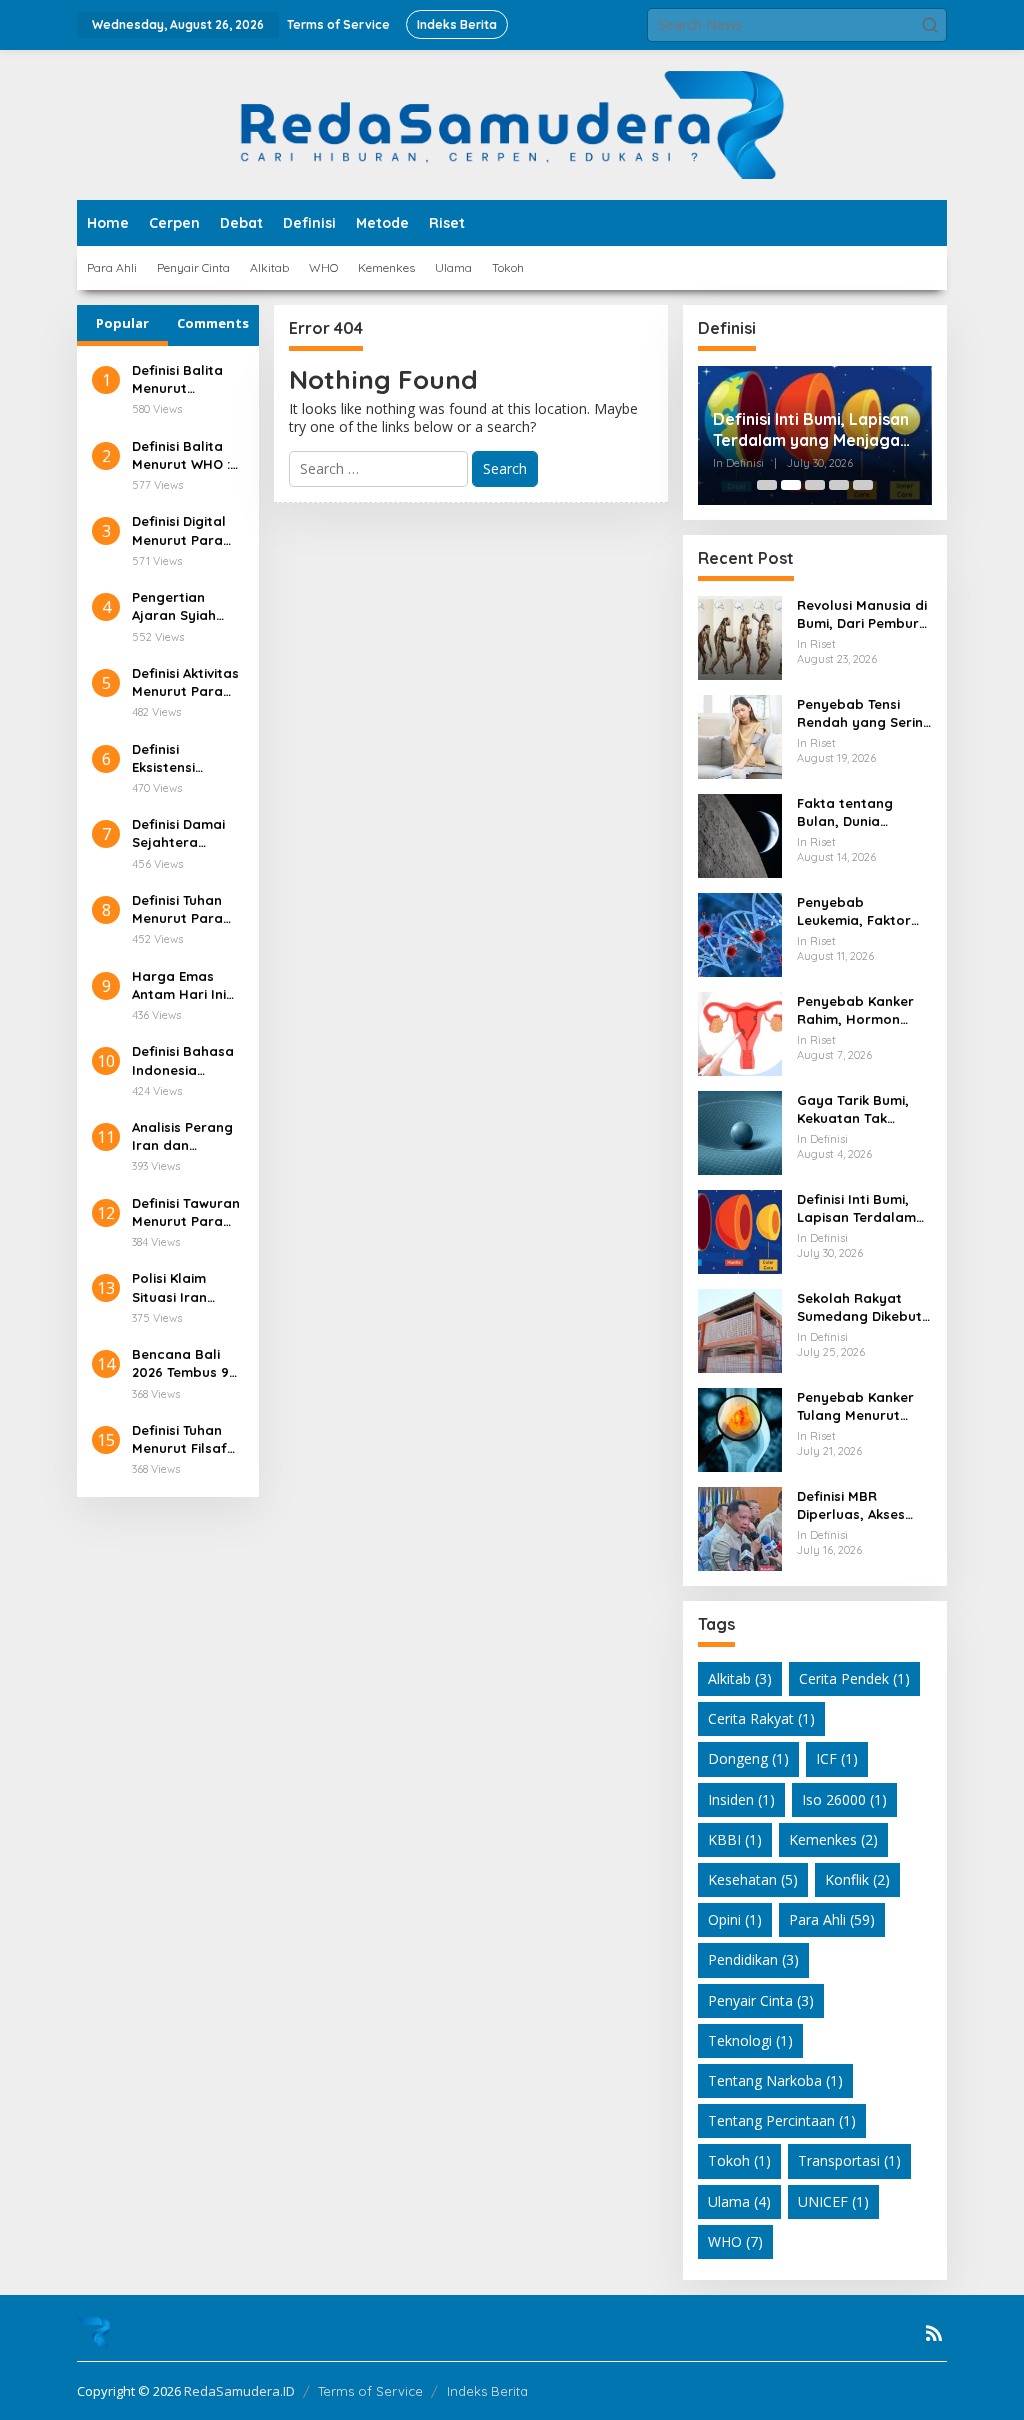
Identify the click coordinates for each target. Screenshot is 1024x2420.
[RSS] (934, 2333)
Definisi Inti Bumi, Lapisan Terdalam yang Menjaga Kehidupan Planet (811, 430)
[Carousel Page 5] (863, 485)
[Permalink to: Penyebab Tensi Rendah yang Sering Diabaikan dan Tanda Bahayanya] (740, 735)
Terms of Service (370, 2391)
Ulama (739, 2201)
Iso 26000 (844, 1799)
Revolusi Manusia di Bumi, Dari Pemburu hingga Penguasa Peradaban (862, 614)
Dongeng (748, 1758)
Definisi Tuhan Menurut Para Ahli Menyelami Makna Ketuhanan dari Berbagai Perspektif (183, 909)
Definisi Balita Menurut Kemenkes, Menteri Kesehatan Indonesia (177, 379)
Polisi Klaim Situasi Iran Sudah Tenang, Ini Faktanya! (181, 1287)
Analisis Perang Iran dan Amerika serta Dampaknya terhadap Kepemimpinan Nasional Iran (182, 1136)
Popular (122, 323)
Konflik (857, 1879)
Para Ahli (832, 1919)
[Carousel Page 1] (767, 485)
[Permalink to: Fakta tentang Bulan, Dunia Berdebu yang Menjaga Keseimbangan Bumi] (740, 834)
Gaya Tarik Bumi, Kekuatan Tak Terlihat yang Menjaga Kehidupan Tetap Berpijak (863, 1109)
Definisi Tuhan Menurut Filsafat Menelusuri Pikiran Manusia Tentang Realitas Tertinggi (187, 1439)
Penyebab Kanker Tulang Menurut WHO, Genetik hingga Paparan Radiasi (855, 1406)
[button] (930, 25)
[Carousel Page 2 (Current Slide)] (791, 485)
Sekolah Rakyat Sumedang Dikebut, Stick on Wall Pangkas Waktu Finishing (861, 1307)
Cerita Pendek (854, 1678)
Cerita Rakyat (761, 1718)
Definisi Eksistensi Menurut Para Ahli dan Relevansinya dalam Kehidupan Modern (177, 758)
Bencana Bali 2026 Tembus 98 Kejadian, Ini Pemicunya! (184, 1363)
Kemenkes (833, 1839)
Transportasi (849, 2160)
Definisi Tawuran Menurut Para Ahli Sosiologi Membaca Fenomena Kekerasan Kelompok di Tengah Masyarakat (186, 1212)
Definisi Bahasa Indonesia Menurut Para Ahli (183, 1060)
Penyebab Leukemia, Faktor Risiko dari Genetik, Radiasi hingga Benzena (860, 911)
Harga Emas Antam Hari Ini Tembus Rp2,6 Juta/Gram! (179, 985)
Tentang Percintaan (782, 2120)
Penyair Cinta (761, 2000)
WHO (735, 2241)
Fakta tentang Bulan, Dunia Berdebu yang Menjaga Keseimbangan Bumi (864, 812)
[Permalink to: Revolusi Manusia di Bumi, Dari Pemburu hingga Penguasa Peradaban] (740, 636)
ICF (837, 1758)
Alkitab (740, 1678)
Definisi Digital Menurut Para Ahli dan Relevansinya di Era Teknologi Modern (184, 530)
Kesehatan (753, 1879)
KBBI (735, 1839)
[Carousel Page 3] (815, 485)
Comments (213, 323)
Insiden (741, 1799)
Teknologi (750, 2040)
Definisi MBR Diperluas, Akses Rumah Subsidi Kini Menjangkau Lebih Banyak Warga (858, 1505)
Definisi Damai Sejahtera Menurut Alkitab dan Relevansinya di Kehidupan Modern (184, 833)
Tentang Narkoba (775, 2080)
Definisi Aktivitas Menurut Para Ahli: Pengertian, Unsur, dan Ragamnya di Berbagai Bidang (185, 682)
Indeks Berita (487, 2391)
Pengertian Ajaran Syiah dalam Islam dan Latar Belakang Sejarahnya (174, 606)
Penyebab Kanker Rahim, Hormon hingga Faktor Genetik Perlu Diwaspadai (855, 1010)
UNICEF (833, 2201)
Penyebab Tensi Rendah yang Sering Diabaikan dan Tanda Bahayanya (864, 713)
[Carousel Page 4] (839, 485)
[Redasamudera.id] (511, 123)
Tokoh (739, 2160)
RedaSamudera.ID (239, 2391)
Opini (735, 1919)
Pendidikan (753, 1959)
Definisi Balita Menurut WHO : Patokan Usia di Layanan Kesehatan (184, 455)
